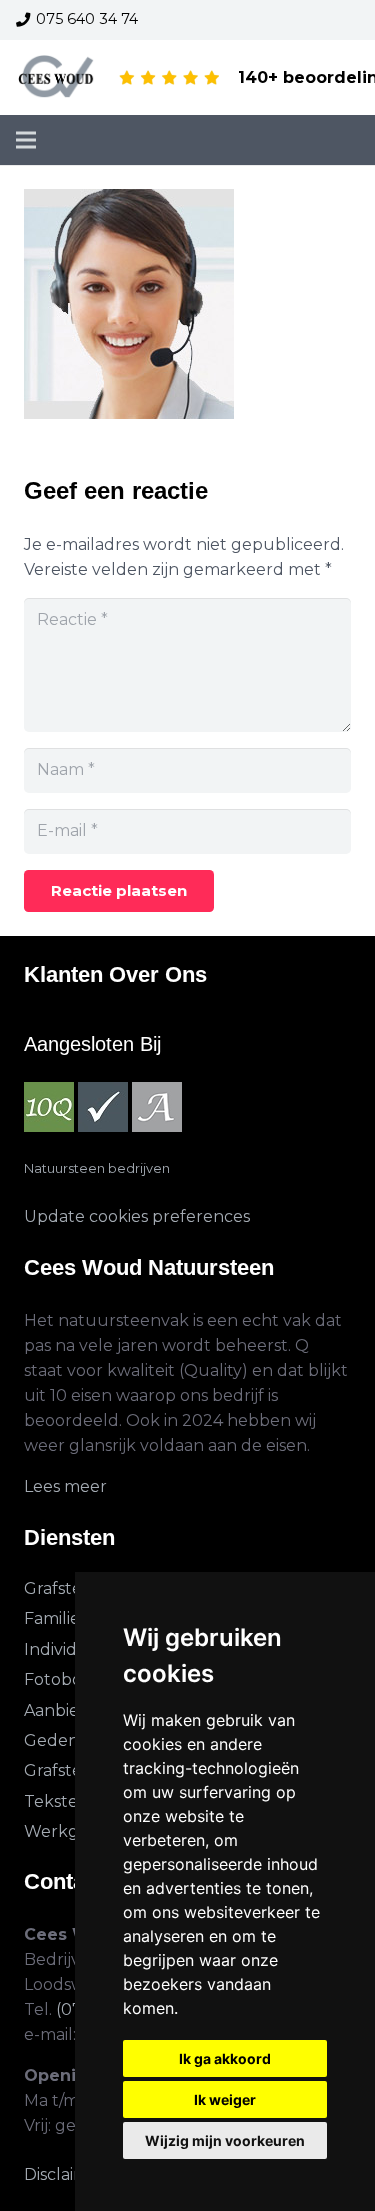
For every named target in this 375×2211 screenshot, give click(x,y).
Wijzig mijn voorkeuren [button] (225, 2140)
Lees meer (65, 1486)
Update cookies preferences (137, 1216)
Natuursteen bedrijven (97, 1168)
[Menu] (26, 140)
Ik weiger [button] (225, 2099)
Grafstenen (69, 1588)
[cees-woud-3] (56, 78)
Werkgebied (74, 1831)
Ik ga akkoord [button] (225, 2058)
